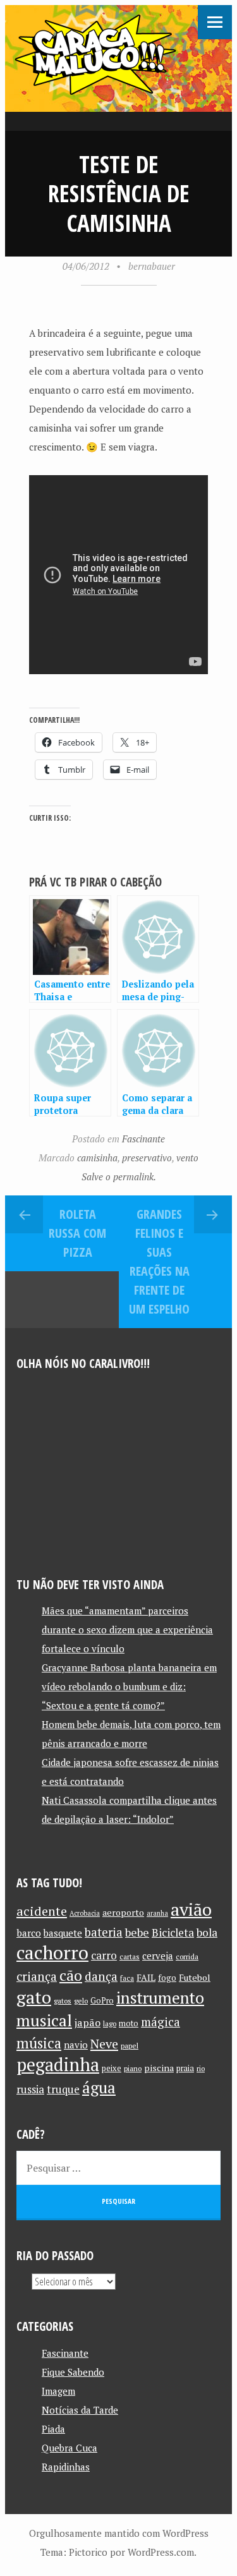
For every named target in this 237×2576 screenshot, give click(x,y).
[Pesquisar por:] (118, 2168)
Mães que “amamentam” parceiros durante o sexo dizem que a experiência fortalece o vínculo (127, 1630)
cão (71, 1975)
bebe (137, 1932)
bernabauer (152, 266)
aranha (157, 1913)
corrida (187, 1956)
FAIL (146, 1977)
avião (191, 1909)
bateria (104, 1932)
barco (29, 1933)
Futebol (195, 1977)
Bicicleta (173, 1932)
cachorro (52, 1952)
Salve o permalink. (119, 1176)
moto (129, 2023)
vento (187, 1158)
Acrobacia (85, 1913)
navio (76, 2045)
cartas (130, 1956)
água (99, 2087)
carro (104, 1955)
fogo (167, 1978)
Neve (104, 2044)
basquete (63, 1933)
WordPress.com (161, 2552)
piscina (159, 2068)
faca (127, 1978)
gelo (81, 2001)
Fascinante (143, 1139)
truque (63, 2089)
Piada (53, 2429)
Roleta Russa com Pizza (77, 1233)
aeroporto (123, 1912)
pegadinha (58, 2065)
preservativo (147, 1158)
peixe (112, 2068)
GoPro (102, 2001)
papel (130, 2046)
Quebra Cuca (70, 2448)
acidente (42, 1911)
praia (185, 2068)
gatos (63, 2001)
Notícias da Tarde (80, 2410)
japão (88, 2023)
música (39, 2043)
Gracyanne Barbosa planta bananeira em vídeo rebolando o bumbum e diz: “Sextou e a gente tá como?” (129, 1686)
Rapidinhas (66, 2467)
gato (34, 1997)
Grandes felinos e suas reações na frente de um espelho (159, 1261)
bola (207, 1932)
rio (201, 2068)
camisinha (97, 1158)
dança (101, 1976)
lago (110, 2023)
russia (30, 2089)
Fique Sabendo (73, 2372)
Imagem (58, 2391)
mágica (161, 2022)
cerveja (158, 1956)
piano (133, 2068)
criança (37, 1976)
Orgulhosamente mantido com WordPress (119, 2533)
